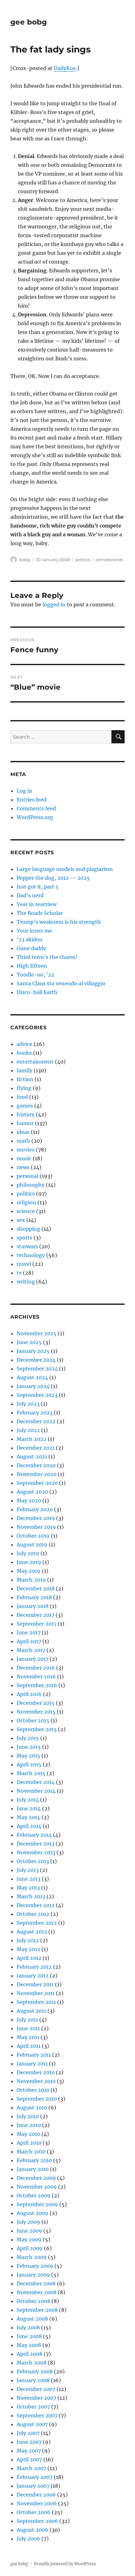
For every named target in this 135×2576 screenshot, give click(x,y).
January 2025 (33, 1351)
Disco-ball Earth (37, 992)
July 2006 (28, 2539)
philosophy (31, 1185)
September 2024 (37, 1369)
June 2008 (29, 2336)
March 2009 (32, 2257)
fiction (25, 1079)
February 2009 (35, 2266)
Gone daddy (31, 948)
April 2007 (29, 2459)
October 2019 (33, 1536)
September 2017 (37, 1624)
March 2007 (31, 2468)
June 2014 (29, 1808)
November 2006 (37, 2503)
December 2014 (36, 1782)
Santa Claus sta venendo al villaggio (61, 983)
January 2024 (33, 1386)
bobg (25, 560)
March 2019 (31, 1580)
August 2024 (32, 1377)
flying (24, 1088)
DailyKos (65, 68)
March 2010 (31, 2152)
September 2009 (37, 2204)
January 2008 (33, 2380)
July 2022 (28, 1430)
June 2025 (29, 1342)
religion (26, 1202)
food (22, 1097)
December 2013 (35, 1844)
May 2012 (28, 1949)
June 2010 (29, 2125)
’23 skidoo (30, 939)
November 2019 (36, 1527)
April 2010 (29, 2143)
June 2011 (28, 2028)
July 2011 (27, 2020)
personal (27, 1176)
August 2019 (32, 1545)
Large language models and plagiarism (65, 869)
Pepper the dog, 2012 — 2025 (53, 878)
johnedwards (109, 560)
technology (31, 1255)
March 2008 (32, 2363)
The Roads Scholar (40, 913)
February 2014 (34, 1835)
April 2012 (29, 1958)
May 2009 (29, 2240)
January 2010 (33, 2169)
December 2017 (35, 1615)
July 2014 (28, 1800)
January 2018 (33, 1606)
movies (26, 1150)
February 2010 (34, 2160)
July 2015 (28, 1738)
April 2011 (29, 2046)
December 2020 (36, 1465)
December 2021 (36, 1448)
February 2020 (35, 1509)
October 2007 (33, 2407)
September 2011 (36, 2002)
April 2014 (29, 1826)
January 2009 (33, 2275)
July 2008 (28, 2327)
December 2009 (36, 2178)
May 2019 (29, 1571)
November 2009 (37, 2187)
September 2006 (37, 2521)
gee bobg (29, 22)
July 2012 (28, 1940)
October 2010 (33, 2090)
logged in (54, 604)
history (26, 1114)
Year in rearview (37, 904)
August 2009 (32, 2213)
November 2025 (37, 1333)
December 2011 (35, 1984)
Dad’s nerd (30, 895)
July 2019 (28, 1553)
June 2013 (29, 1879)
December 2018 (36, 1589)
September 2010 (37, 2099)
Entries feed (32, 800)
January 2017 (32, 1659)
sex (21, 1220)
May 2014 (28, 1817)
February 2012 (34, 1967)
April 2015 (29, 1764)
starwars (27, 1246)
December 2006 (36, 2495)
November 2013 (36, 1852)
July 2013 (28, 1870)
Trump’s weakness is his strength (59, 922)
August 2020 (32, 1492)
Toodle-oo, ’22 (35, 975)
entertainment (35, 1062)
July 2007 (28, 2433)
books (24, 1053)
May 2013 (28, 1888)
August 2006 (32, 2530)
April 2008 (30, 2354)
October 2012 (33, 1914)
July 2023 (28, 1404)
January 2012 (33, 1976)
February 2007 (35, 2477)
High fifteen (32, 966)
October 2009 (34, 2196)
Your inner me (34, 931)
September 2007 (37, 2415)
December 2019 (36, 1518)
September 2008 (37, 2310)
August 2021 (32, 1457)
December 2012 (36, 1905)
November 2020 (37, 1474)
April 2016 (29, 1694)
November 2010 (36, 2081)
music (24, 1158)
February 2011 (34, 2055)
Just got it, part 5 (38, 887)
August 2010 (32, 2108)
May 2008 (29, 2345)
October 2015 (33, 1720)
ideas (23, 1132)
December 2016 (36, 1668)
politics (83, 560)
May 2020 (29, 1501)
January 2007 (33, 2486)
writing (26, 1282)
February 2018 (34, 1597)
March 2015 (31, 1773)
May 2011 (28, 2037)
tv (19, 1273)
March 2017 (31, 1650)
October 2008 (33, 2301)
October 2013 (33, 1861)
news (23, 1167)
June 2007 (29, 2442)
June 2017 (29, 1633)
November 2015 (36, 1712)
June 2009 (29, 2231)
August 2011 (31, 2011)
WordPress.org (35, 817)
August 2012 (32, 1932)
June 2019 (29, 1562)
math (23, 1141)
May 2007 (29, 2451)
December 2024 (36, 1360)
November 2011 (36, 1993)
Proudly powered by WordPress (65, 2564)
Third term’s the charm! (47, 957)
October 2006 (34, 2512)
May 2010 (28, 2134)
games (25, 1106)
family (24, 1070)
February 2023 (35, 1413)
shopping (28, 1229)
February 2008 (35, 2371)
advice (24, 1044)
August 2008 (32, 2319)
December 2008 (36, 2283)
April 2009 (30, 2248)
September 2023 (37, 1395)
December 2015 (36, 1703)
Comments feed (36, 808)
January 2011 (32, 2064)
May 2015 (28, 1756)
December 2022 (36, 1421)
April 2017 (29, 1641)
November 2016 (36, 1676)
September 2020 (37, 1483)
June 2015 (29, 1747)
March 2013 (31, 1896)
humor (25, 1123)
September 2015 (37, 1729)
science (26, 1211)
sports (24, 1238)
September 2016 (37, 1685)
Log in (24, 791)
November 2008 (37, 2292)
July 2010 (28, 2116)
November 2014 (36, 1791)
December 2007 (36, 2389)
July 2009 (28, 2222)
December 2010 (36, 2072)
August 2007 (32, 2424)
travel (24, 1264)
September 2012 (37, 1923)
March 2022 (32, 1439)
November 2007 (36, 2398)
